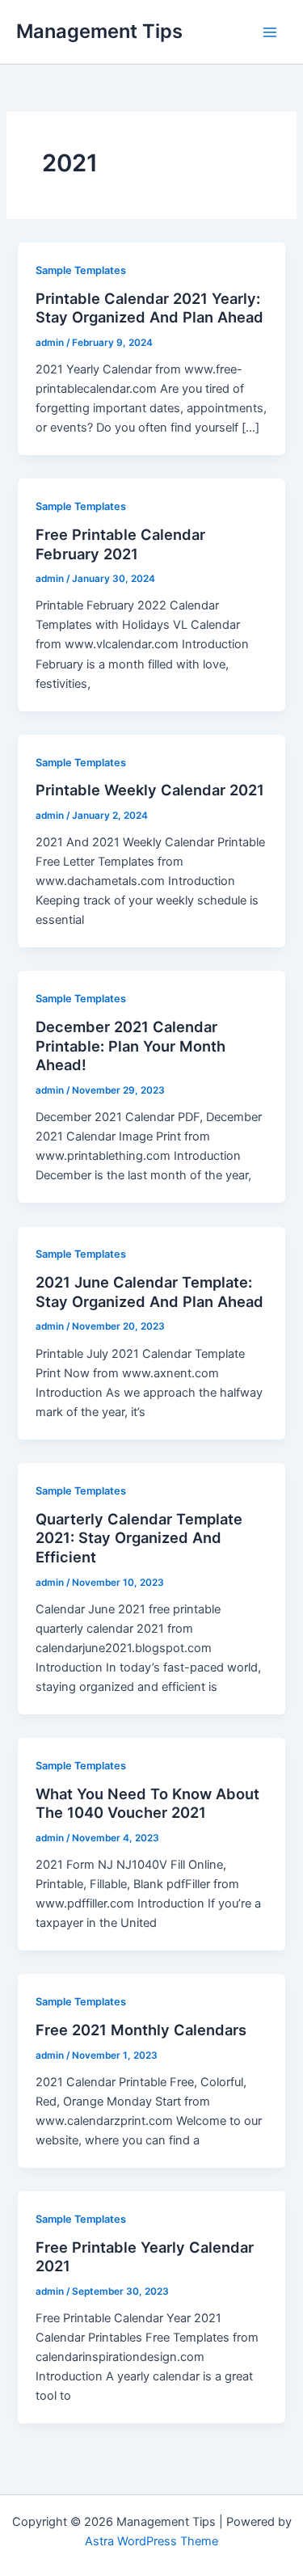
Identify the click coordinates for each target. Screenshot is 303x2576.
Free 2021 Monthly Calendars (141, 2030)
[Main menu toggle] (270, 32)
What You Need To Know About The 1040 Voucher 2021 (147, 1803)
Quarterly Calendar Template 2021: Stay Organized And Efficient (139, 1538)
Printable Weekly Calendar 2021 (150, 790)
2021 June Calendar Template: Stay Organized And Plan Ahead (149, 1292)
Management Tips (99, 31)
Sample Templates (81, 270)
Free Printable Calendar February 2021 (120, 544)
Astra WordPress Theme (151, 2541)
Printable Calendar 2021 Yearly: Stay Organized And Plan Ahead (149, 308)
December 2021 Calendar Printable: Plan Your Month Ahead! (130, 1046)
